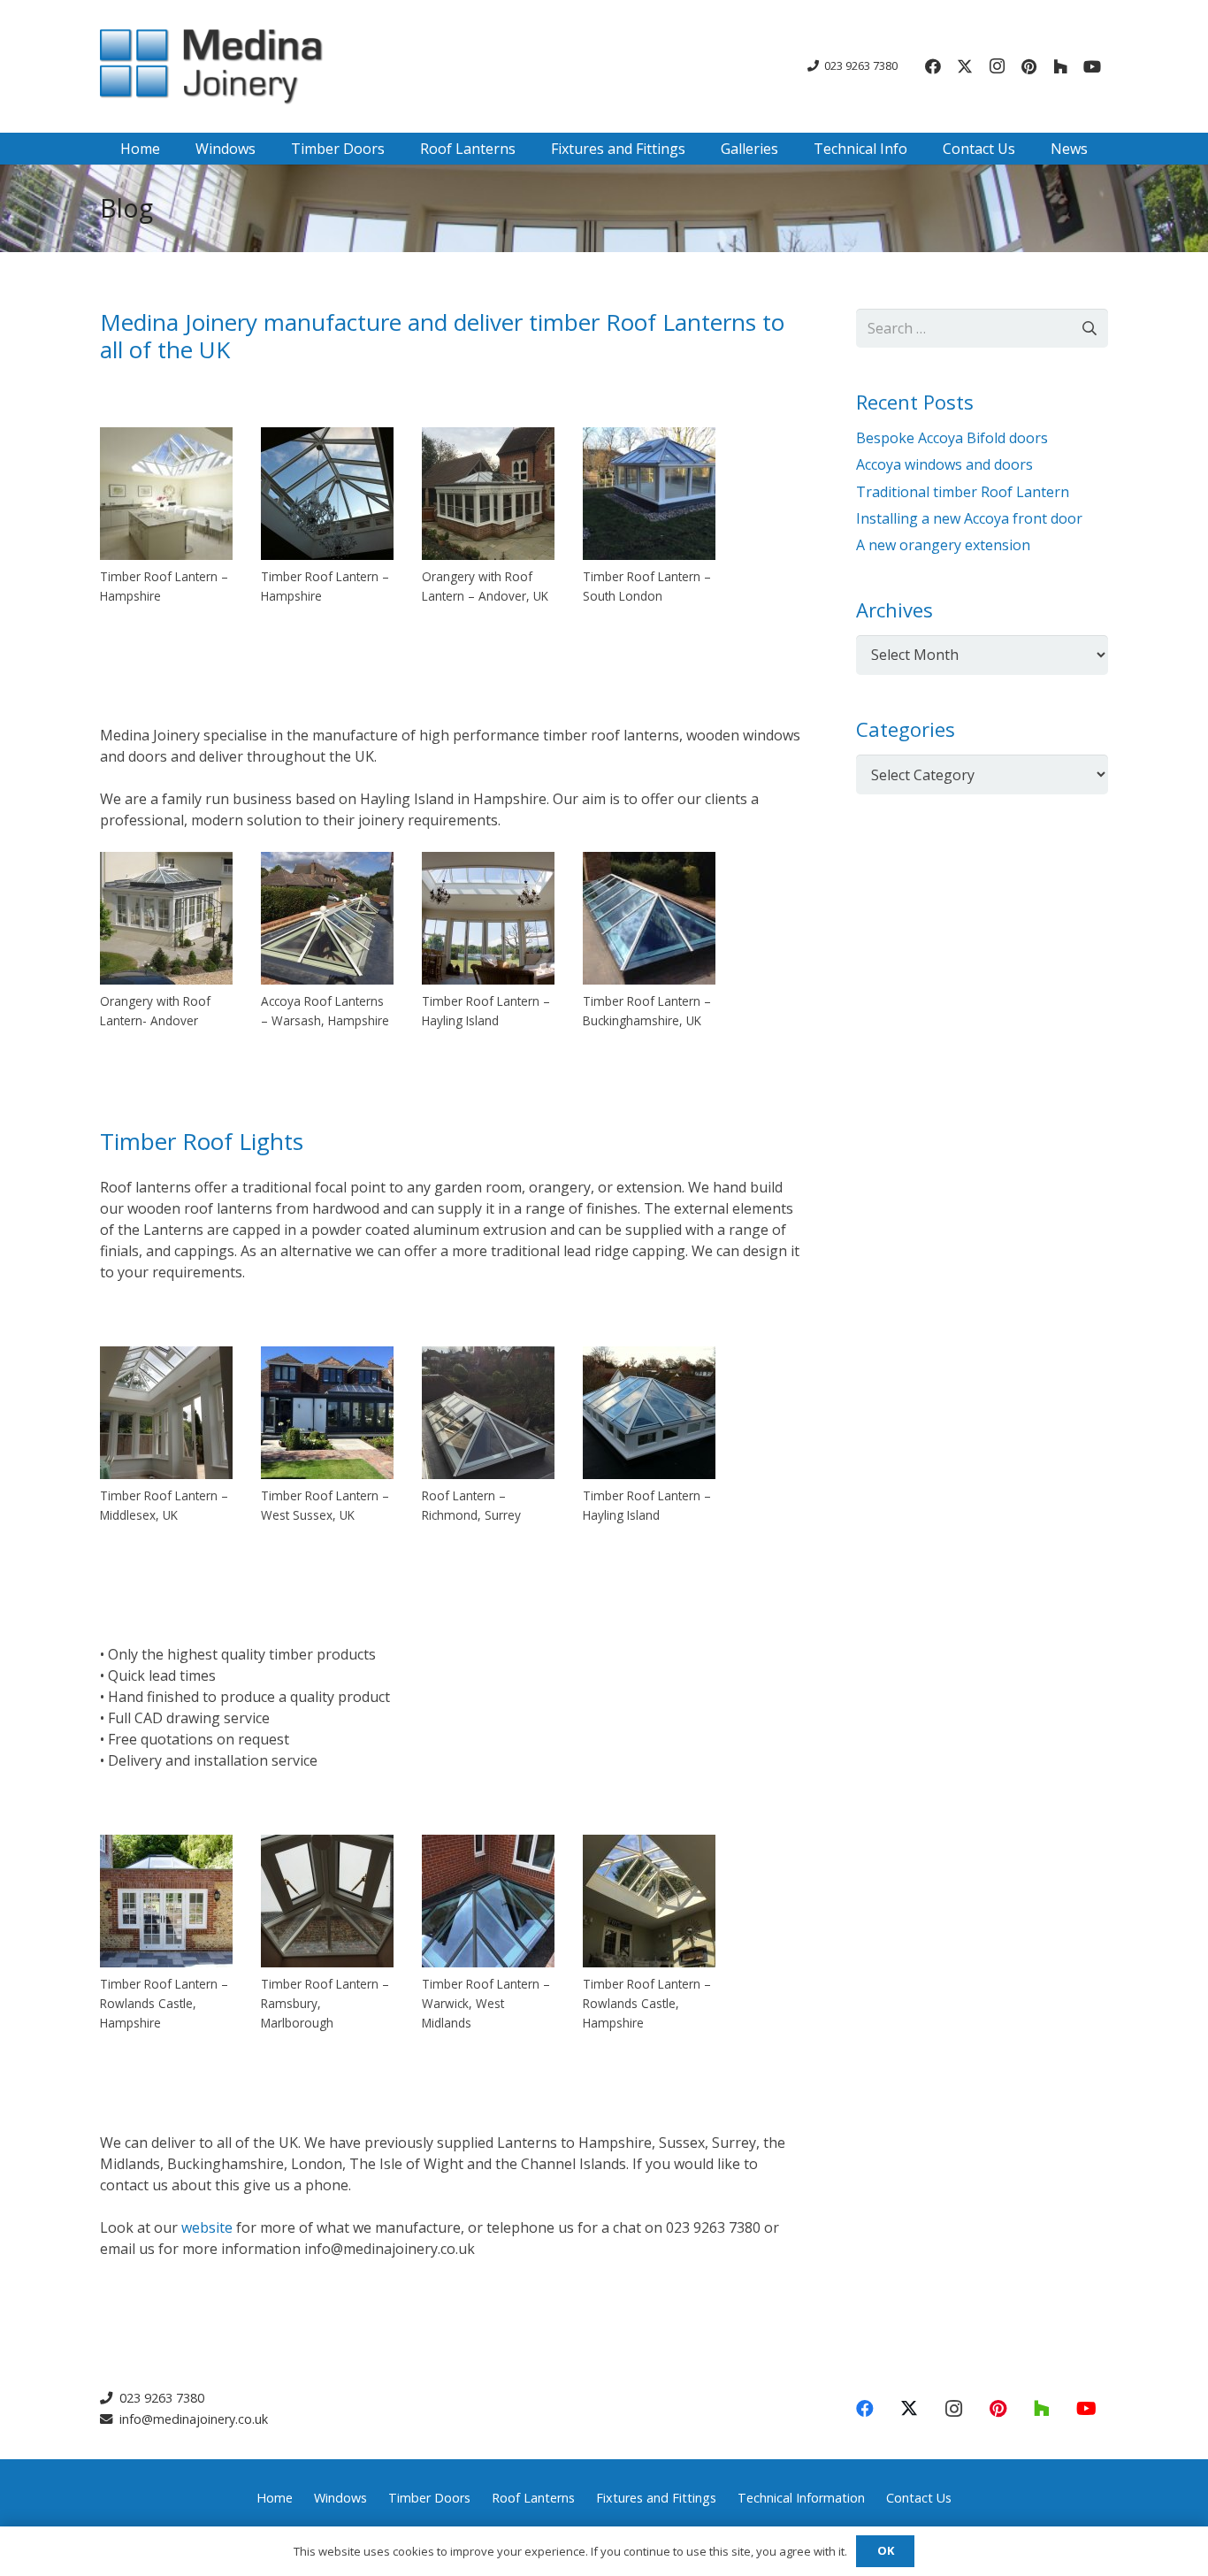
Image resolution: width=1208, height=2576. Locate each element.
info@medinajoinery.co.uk (192, 2419)
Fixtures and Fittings (656, 2498)
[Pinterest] (1028, 66)
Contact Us (919, 2498)
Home (275, 2498)
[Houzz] (1060, 66)
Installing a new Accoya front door (969, 518)
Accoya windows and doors (944, 464)
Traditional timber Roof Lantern (963, 492)
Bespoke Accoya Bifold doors (952, 438)
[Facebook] (933, 66)
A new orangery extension (943, 545)
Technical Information (801, 2498)
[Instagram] (997, 66)
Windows (340, 2498)
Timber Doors (429, 2498)
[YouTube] (1092, 66)
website (207, 2227)
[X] (965, 66)
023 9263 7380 (160, 2398)
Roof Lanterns (533, 2498)
